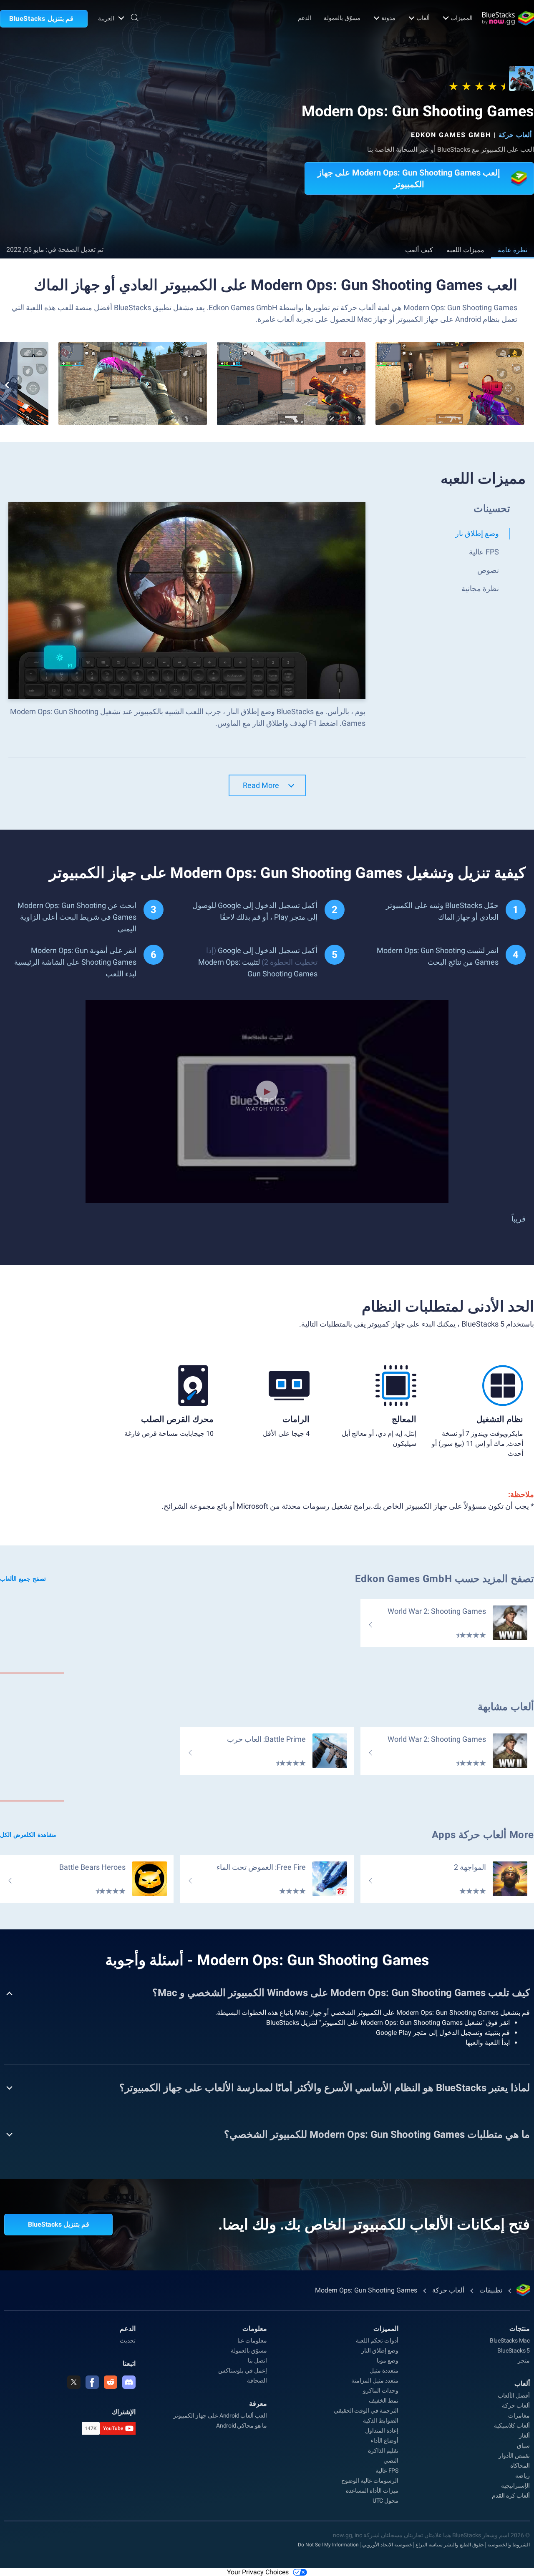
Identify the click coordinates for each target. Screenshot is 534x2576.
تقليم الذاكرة (383, 2451)
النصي (391, 2461)
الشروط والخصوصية (509, 2545)
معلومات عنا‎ (252, 2340)
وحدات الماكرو (381, 2390)
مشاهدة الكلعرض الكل (28, 1835)
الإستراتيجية (515, 2486)
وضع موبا (388, 2360)
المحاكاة (520, 2466)
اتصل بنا (257, 2360)
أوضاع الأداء (384, 2441)
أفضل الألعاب (514, 2395)
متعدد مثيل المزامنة (375, 2380)
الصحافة (257, 2380)
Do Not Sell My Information (328, 2545)
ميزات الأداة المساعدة (372, 2491)
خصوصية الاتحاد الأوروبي (387, 2545)
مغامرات (519, 2415)
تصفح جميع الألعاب (23, 1579)
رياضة (523, 2476)
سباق (523, 2446)
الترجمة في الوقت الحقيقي (366, 2410)
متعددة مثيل (384, 2370)
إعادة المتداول (382, 2431)
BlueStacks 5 (514, 2350)
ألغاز (524, 2436)
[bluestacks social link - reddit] (111, 2382)
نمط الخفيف (384, 2400)
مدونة (388, 18)
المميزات (462, 18)
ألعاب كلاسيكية (512, 2426)
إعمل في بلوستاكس (243, 2370)
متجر (524, 2360)
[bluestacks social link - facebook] (92, 2382)
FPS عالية (387, 2471)
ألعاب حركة (515, 135)
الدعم (305, 18)
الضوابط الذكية (381, 2420)
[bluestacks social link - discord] (129, 2382)
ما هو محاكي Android (242, 2426)
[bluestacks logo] (508, 18)
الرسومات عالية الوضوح (370, 2481)
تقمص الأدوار (514, 2456)
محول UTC (385, 2501)
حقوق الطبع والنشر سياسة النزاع (450, 2545)
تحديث (128, 2340)
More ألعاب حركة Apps (483, 1835)
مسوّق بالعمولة (342, 18)
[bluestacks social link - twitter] (74, 2382)
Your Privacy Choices (258, 2572)
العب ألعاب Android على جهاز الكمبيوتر (220, 2415)
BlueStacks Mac (510, 2340)
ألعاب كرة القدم (511, 2496)
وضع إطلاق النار (380, 2350)
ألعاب (423, 18)
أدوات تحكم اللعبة (377, 2340)
